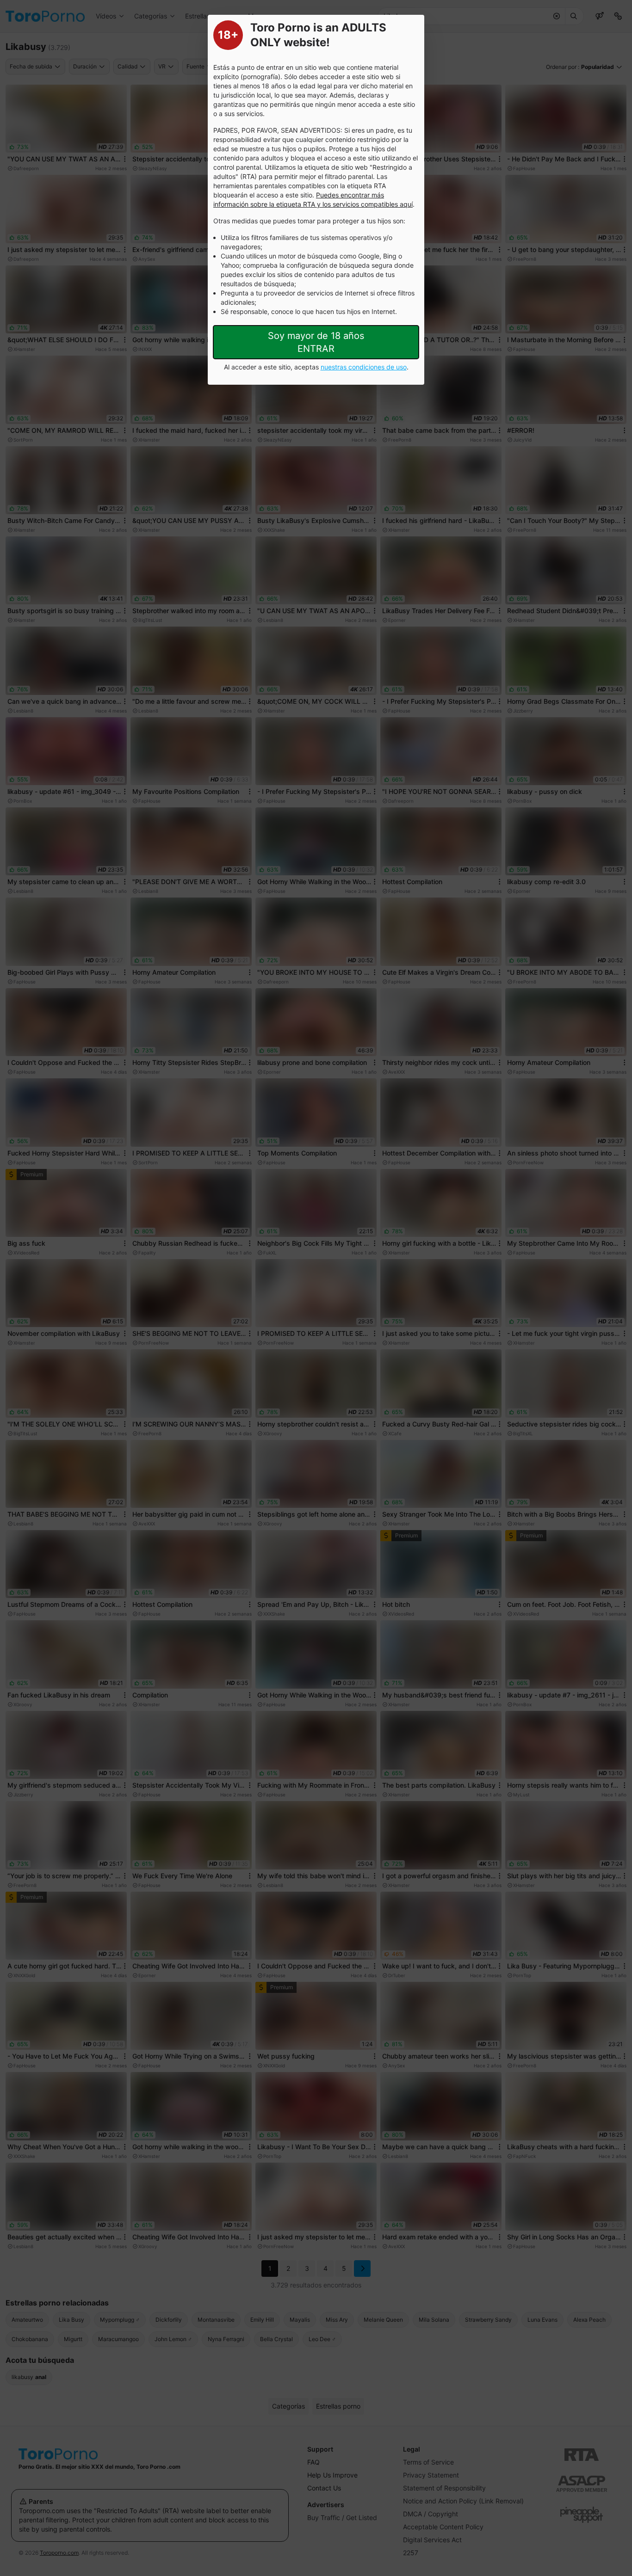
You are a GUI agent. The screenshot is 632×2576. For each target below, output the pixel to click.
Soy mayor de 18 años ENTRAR (316, 342)
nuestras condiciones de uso (364, 367)
